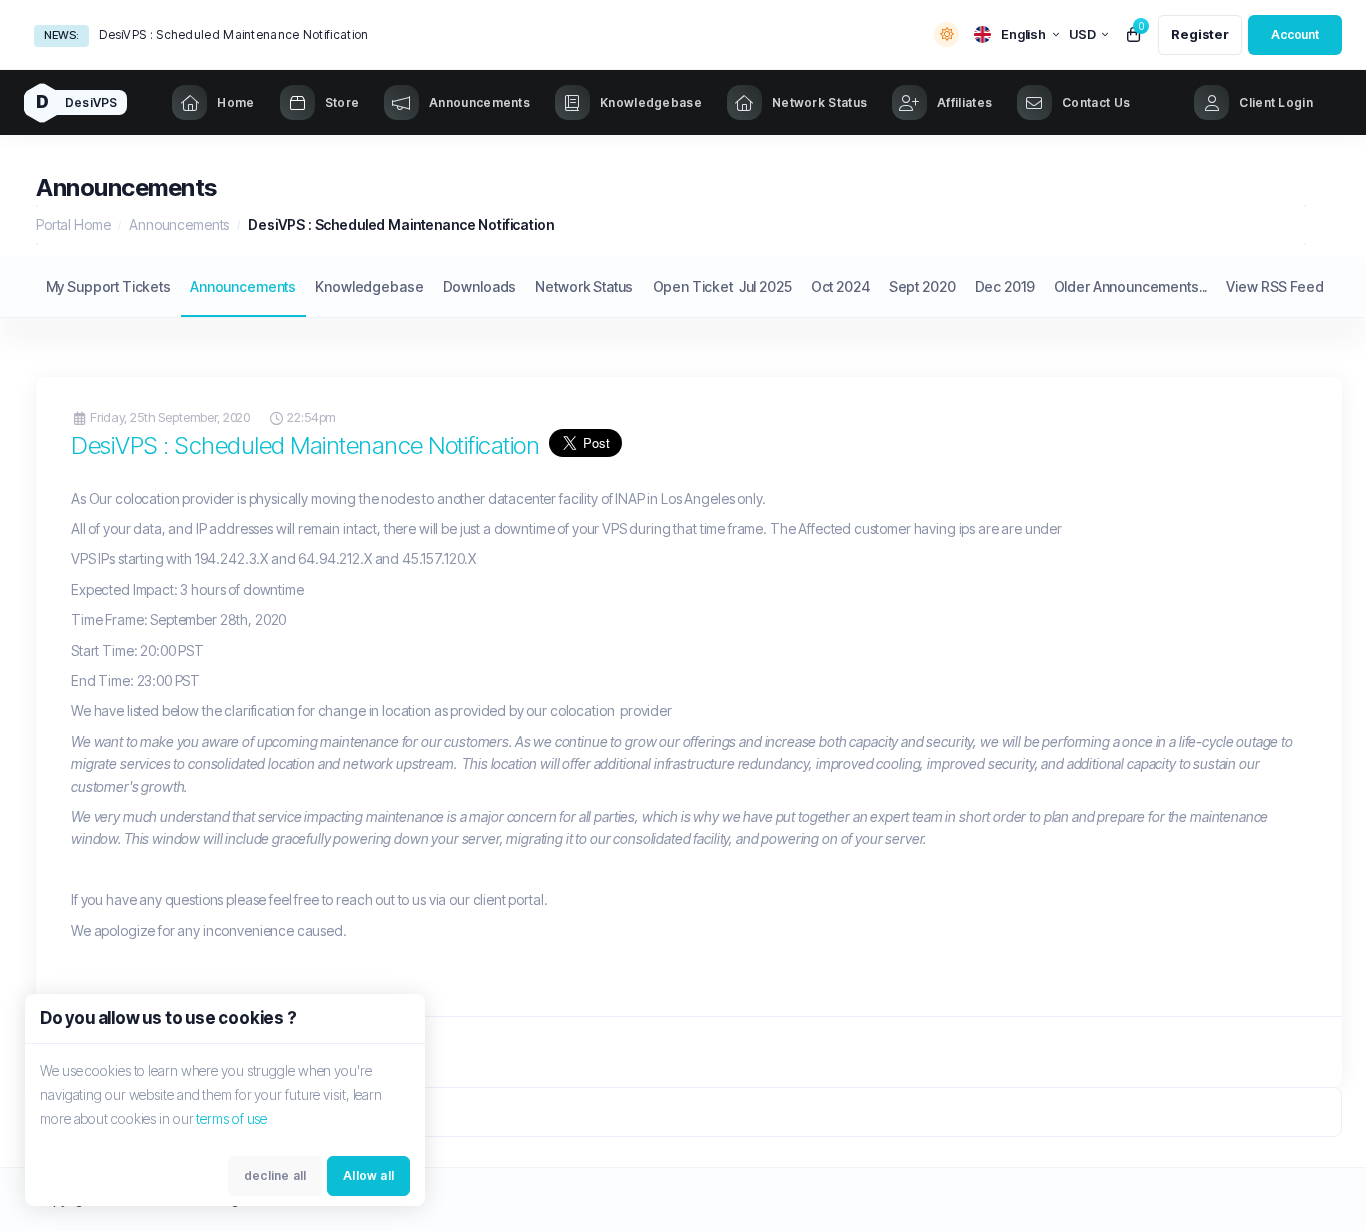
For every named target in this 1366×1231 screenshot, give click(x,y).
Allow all (368, 1175)
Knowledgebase (369, 286)
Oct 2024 (840, 286)
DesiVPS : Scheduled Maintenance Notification (233, 34)
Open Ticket (693, 286)
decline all (275, 1175)
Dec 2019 (1005, 286)
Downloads (480, 286)
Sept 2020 (922, 286)
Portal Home (73, 224)
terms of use (231, 1118)
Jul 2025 (765, 286)
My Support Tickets (108, 286)
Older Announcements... (1131, 286)
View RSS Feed (1274, 286)
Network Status (584, 286)
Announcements (179, 224)
